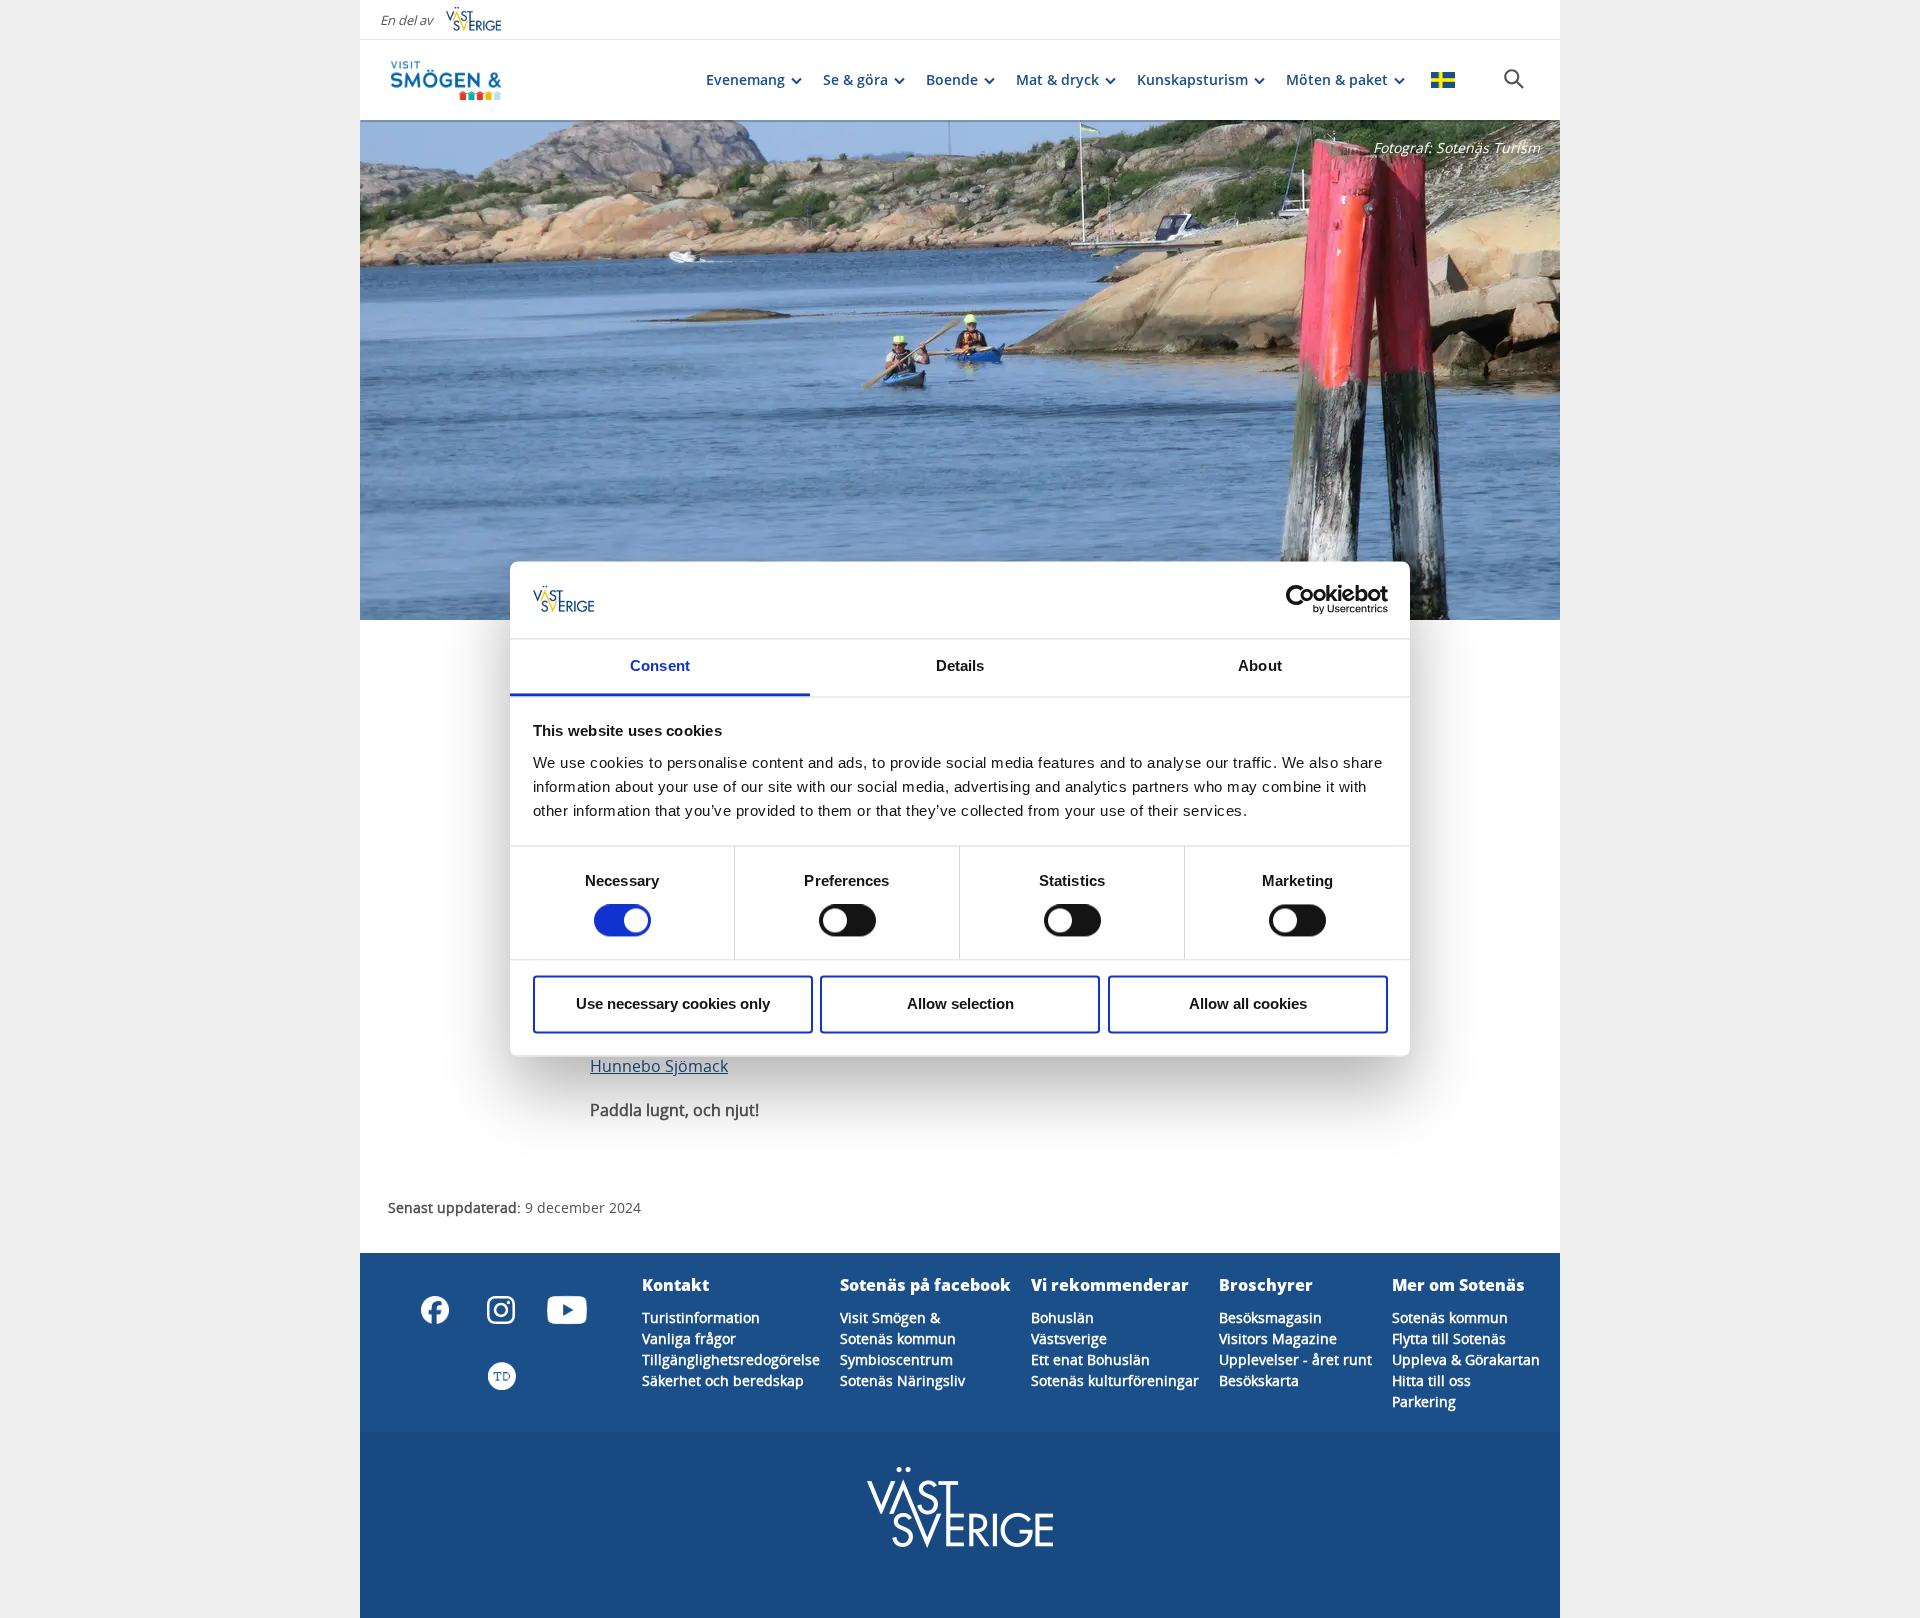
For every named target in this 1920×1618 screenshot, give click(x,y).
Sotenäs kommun (898, 1338)
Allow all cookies (1248, 1003)
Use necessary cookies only (673, 1003)
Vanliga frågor (689, 1338)
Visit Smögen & (890, 1317)
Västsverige (1069, 1338)
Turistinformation (701, 1317)
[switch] (847, 921)
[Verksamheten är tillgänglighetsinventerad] (501, 1376)
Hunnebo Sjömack (659, 1066)
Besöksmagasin (1270, 1317)
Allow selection (960, 1003)
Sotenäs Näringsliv (902, 1380)
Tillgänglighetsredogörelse (731, 1359)
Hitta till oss (1431, 1380)
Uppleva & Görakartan (1466, 1359)
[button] (960, 370)
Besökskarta (1259, 1380)
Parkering (1424, 1401)
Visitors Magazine (1278, 1338)
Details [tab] (960, 665)
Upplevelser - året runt (1295, 1359)
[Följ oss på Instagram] (501, 1310)
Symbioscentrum (896, 1359)
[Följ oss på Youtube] (567, 1310)
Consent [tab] (660, 665)
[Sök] (1514, 79)
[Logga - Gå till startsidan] (460, 80)
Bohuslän (1062, 1317)
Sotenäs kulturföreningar (1115, 1380)
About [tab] (1260, 665)
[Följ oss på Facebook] (435, 1310)
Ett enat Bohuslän (1090, 1359)
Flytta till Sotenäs (1449, 1338)
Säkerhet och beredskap (723, 1380)
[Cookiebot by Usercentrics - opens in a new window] (1300, 600)
